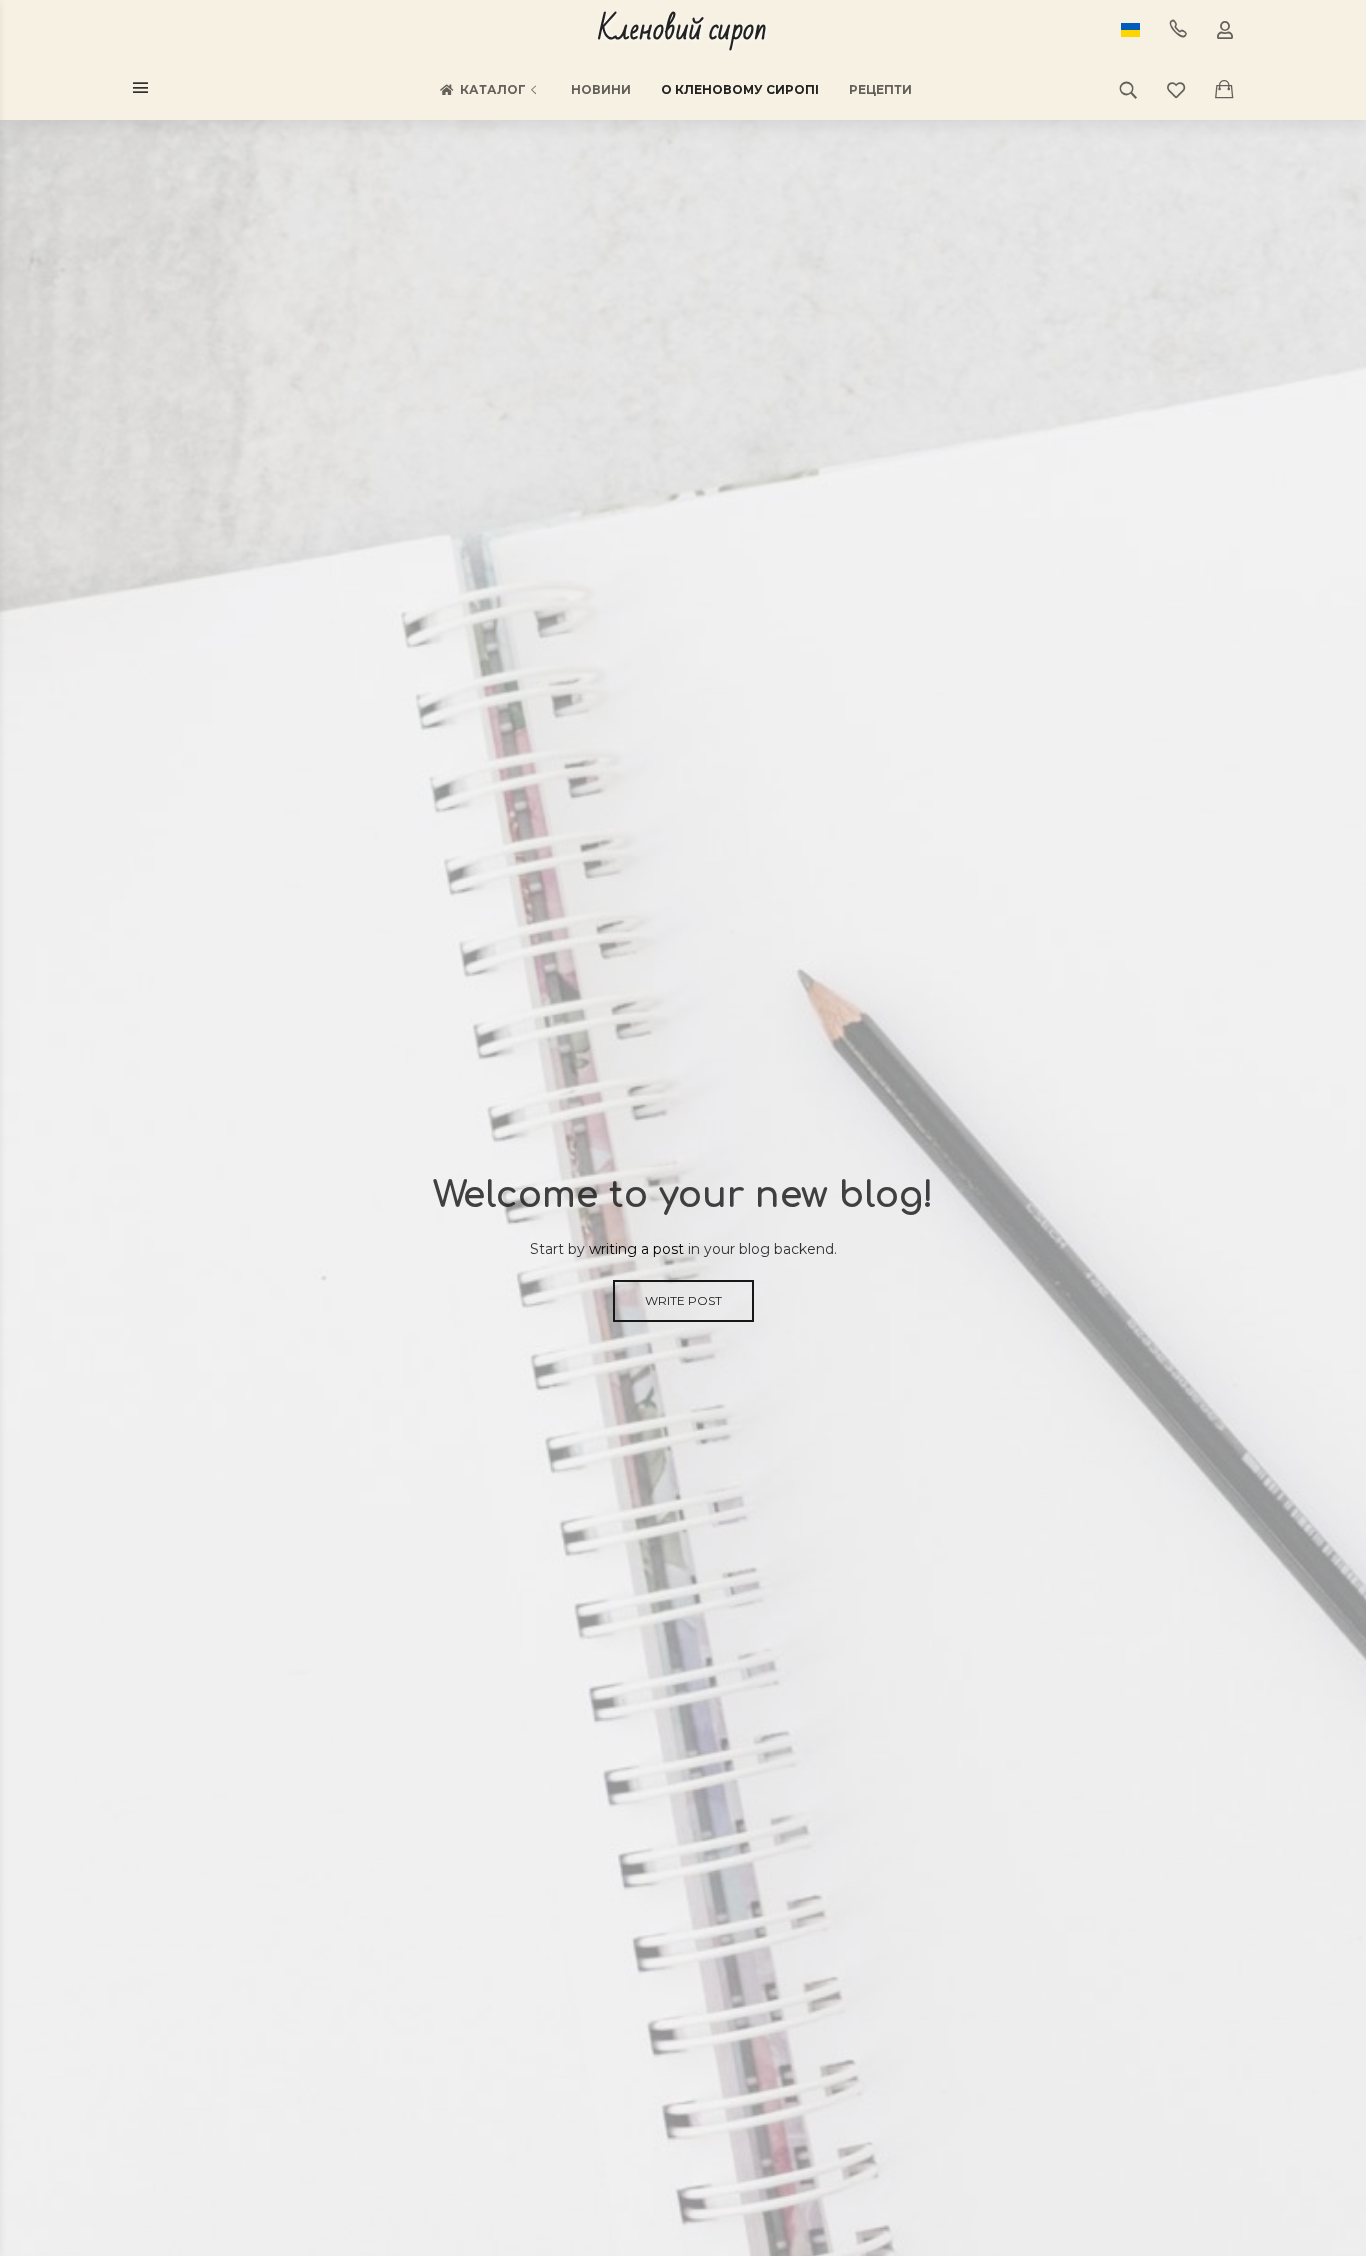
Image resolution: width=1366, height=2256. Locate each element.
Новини (601, 89)
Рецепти (880, 89)
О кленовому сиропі (740, 89)
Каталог (493, 89)
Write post (683, 1300)
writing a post (636, 1249)
